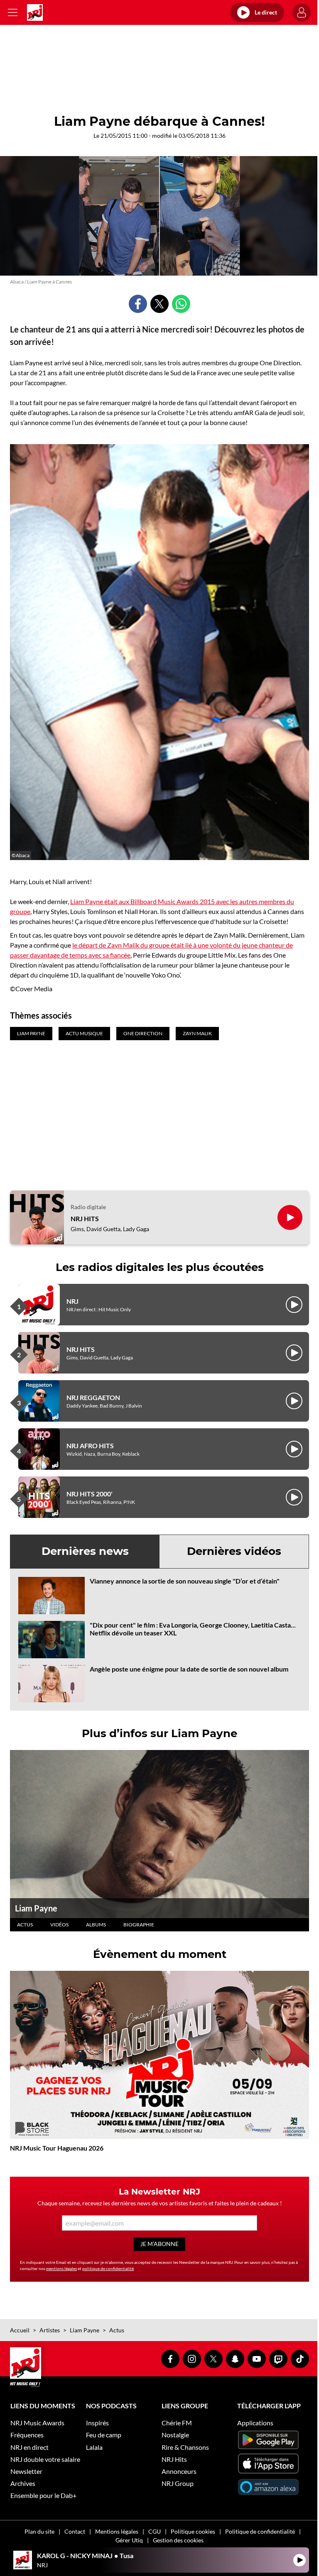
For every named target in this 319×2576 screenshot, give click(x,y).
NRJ (72, 1301)
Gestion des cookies (178, 2540)
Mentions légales (117, 2531)
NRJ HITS (85, 1218)
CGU (155, 2531)
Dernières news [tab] (85, 1551)
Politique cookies (193, 2531)
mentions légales (61, 2268)
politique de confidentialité (108, 2268)
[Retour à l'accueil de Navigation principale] (35, 12)
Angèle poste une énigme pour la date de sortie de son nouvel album (189, 1669)
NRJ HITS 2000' (90, 1494)
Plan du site (39, 2531)
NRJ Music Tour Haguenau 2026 (57, 2148)
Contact (75, 2531)
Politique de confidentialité (260, 2531)
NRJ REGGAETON (93, 1397)
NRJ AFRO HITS (90, 1446)
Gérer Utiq (129, 2540)
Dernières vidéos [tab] (234, 1551)
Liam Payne (36, 1908)
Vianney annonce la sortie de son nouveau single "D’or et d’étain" (185, 1581)
